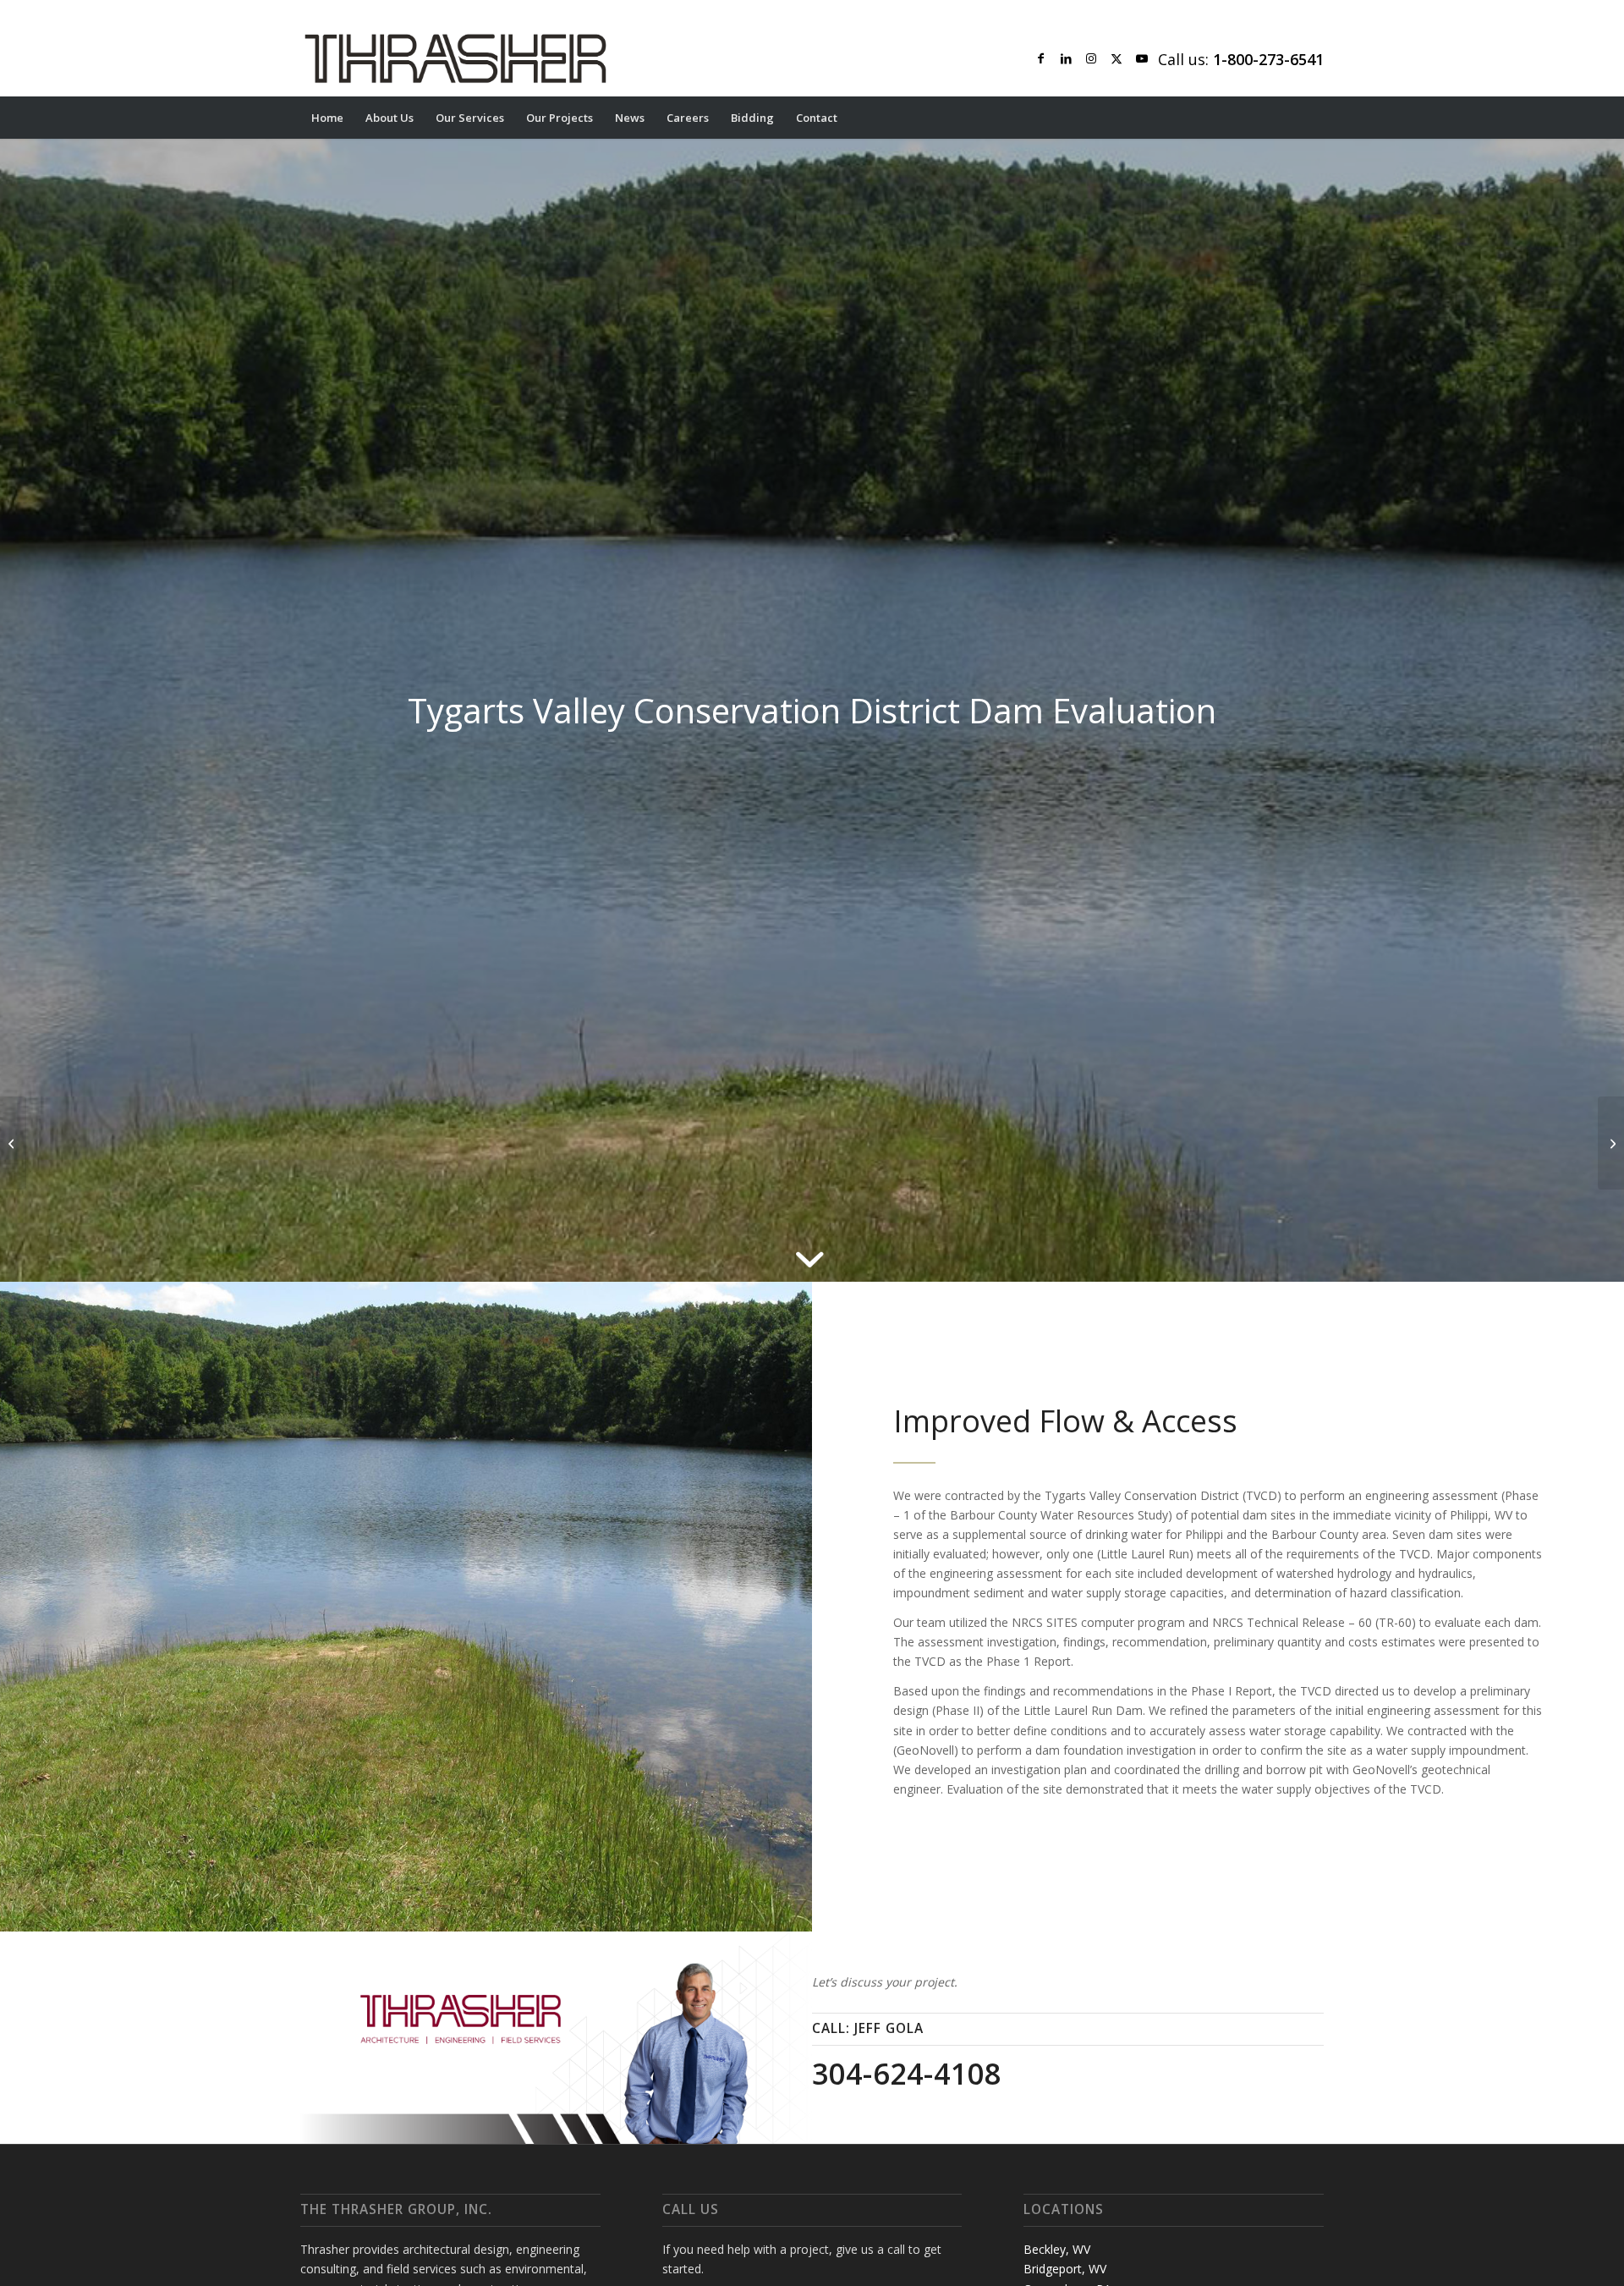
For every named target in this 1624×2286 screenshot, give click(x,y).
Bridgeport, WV (1065, 2269)
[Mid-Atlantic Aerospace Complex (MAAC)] (13, 1143)
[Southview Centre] (1611, 1143)
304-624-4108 (907, 2074)
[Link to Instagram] (1091, 58)
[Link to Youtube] (1142, 58)
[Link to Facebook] (1040, 58)
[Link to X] (1116, 58)
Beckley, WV (1057, 2249)
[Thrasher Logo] (455, 58)
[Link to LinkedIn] (1066, 58)
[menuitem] (327, 118)
